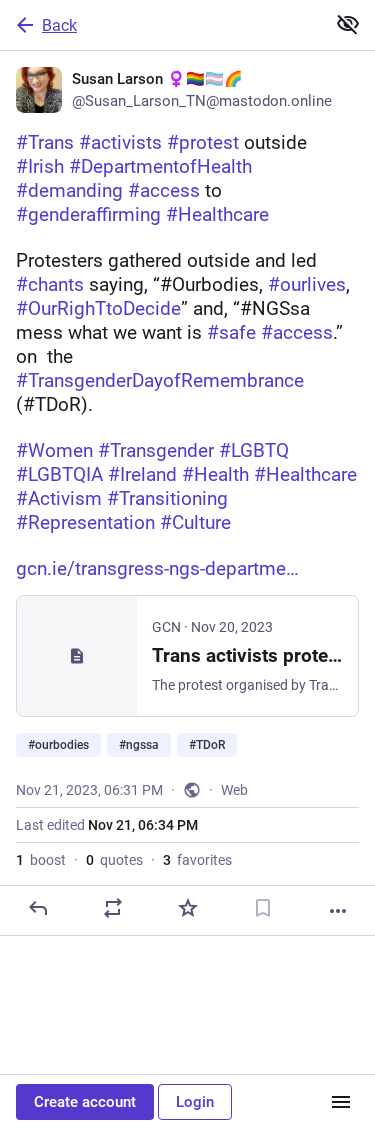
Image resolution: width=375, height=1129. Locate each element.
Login (195, 1102)
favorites (197, 860)
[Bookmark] (263, 908)
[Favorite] (188, 908)
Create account (85, 1102)
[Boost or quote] (113, 908)
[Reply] (38, 908)
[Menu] (341, 1102)
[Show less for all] (348, 24)
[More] (338, 911)
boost (41, 860)
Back (59, 25)
